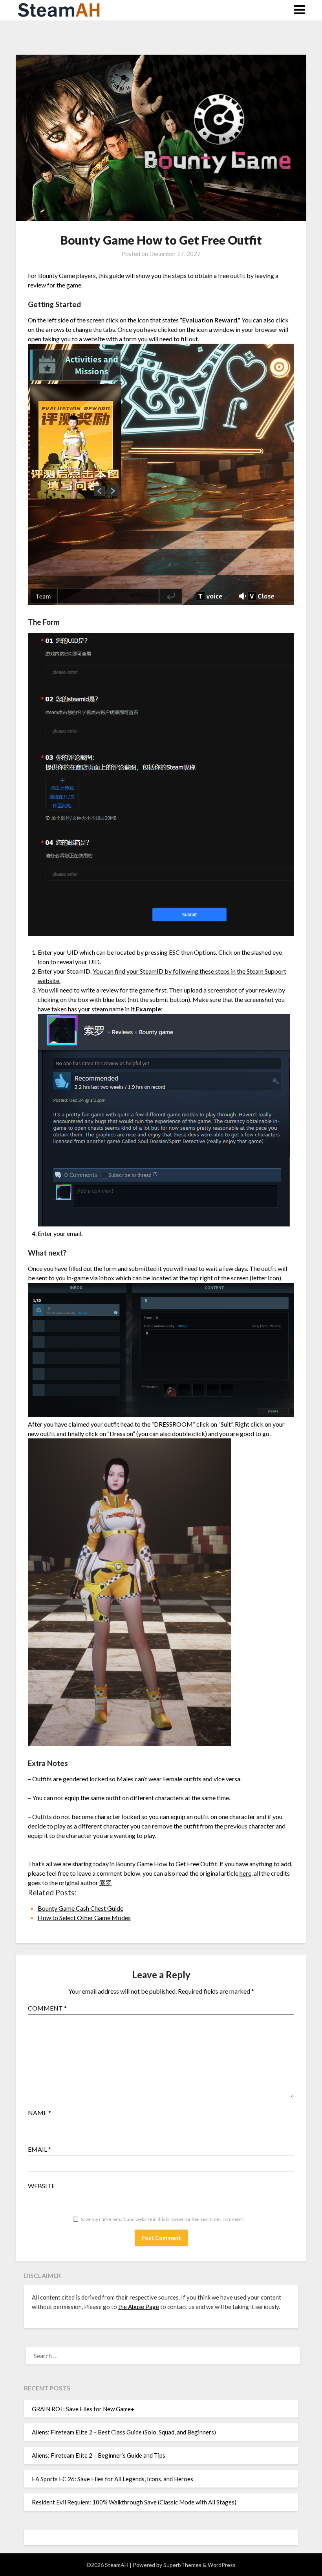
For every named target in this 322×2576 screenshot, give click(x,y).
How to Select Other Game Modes (84, 1918)
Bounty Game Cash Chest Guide (80, 1908)
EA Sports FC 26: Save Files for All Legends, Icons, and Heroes (113, 2479)
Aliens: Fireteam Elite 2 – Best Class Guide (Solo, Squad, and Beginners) (124, 2432)
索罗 (106, 1883)
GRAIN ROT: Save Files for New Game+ (83, 2409)
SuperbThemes (182, 2565)
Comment (47, 2008)
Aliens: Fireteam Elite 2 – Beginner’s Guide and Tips (99, 2455)
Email (39, 2149)
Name (39, 2113)
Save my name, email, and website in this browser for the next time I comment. (163, 2219)
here (245, 1873)
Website (41, 2186)
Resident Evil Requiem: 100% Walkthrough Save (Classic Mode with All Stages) (134, 2502)
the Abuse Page (139, 2307)
